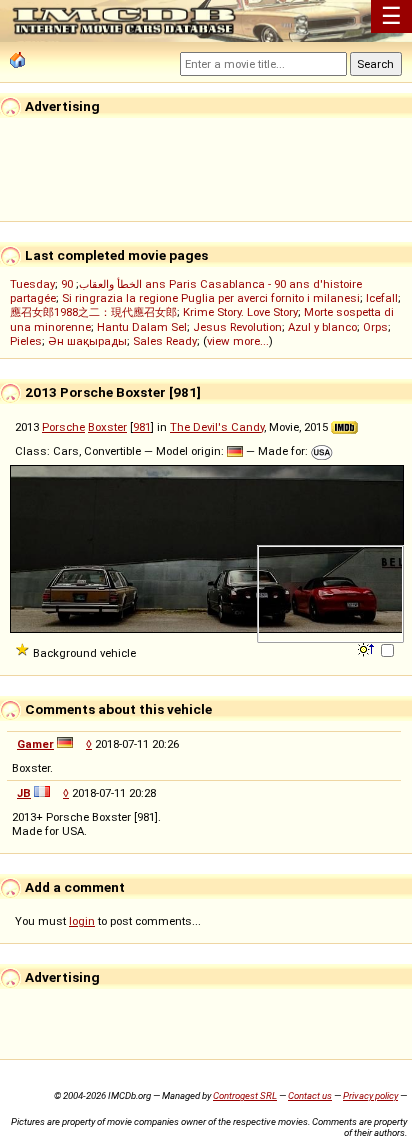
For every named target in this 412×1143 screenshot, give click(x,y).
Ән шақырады (87, 341)
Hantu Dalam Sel (142, 327)
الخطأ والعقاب (110, 284)
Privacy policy (370, 1095)
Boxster (107, 427)
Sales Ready (165, 341)
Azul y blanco (322, 327)
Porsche (63, 427)
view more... (238, 341)
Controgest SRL (245, 1095)
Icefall (382, 298)
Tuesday (32, 284)
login (82, 921)
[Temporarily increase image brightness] (367, 648)
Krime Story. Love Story (240, 312)
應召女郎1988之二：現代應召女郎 (93, 312)
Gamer (35, 744)
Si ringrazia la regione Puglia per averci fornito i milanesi (211, 298)
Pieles (26, 341)
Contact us (310, 1095)
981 (142, 427)
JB (24, 793)
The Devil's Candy (217, 427)
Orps (375, 327)
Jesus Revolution (237, 327)
